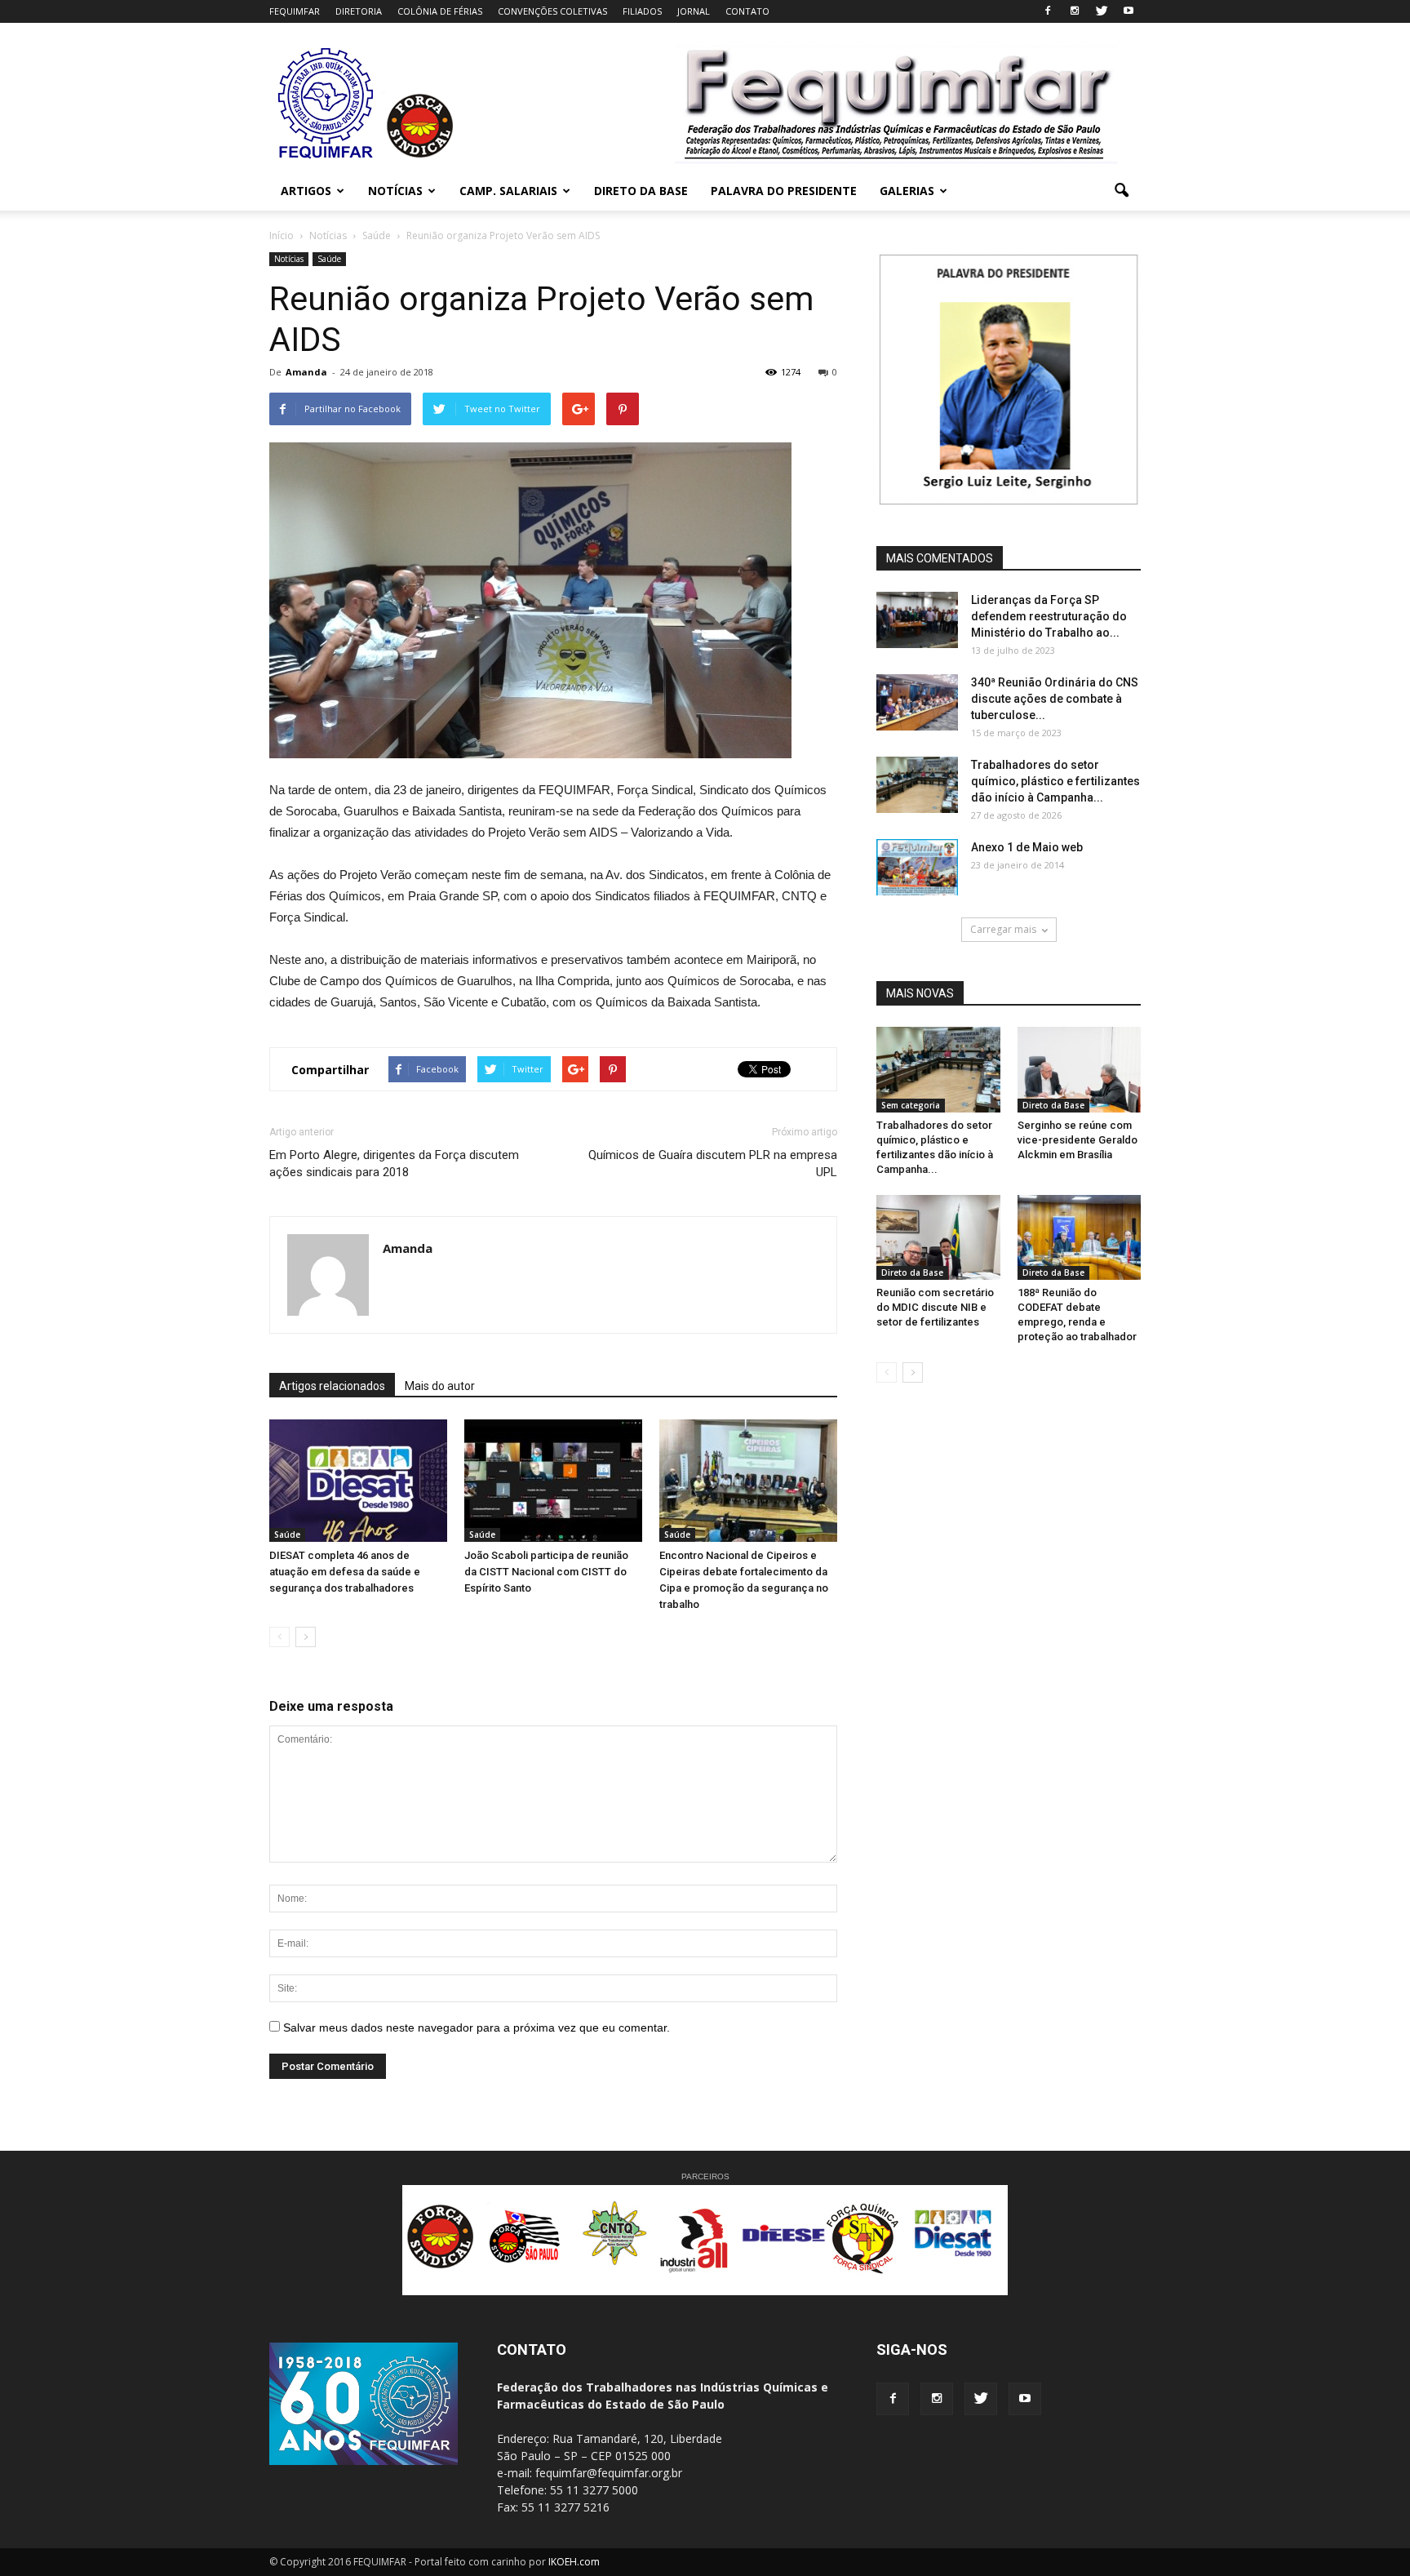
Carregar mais (1003, 929)
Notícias (289, 259)
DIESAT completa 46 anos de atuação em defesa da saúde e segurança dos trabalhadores (345, 1572)
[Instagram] (1075, 11)
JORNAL (694, 11)
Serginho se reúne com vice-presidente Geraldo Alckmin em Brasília (1077, 1140)
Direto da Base (1053, 1105)
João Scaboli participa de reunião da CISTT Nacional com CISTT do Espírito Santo (546, 1572)
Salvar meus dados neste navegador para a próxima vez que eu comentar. (477, 2027)
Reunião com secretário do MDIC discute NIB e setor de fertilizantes (935, 1307)
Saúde (329, 259)
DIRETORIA (359, 11)
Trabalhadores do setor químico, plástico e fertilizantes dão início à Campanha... (1055, 781)
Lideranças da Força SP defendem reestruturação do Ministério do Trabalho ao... (1049, 616)
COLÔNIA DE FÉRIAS (440, 11)
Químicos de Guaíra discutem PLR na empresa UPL (713, 1164)
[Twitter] (1102, 11)
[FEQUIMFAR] (328, 157)
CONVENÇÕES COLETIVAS (552, 11)
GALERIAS (907, 191)
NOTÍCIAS (395, 191)
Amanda (306, 372)
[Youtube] (1128, 11)
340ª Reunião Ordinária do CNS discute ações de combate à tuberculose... (1055, 699)
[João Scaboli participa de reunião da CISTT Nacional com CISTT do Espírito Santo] (553, 1481)
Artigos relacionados (332, 1386)
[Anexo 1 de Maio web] (917, 867)
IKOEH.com (574, 2562)
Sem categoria (911, 1105)
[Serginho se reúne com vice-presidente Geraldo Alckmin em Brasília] (1080, 1069)
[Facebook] (1048, 11)
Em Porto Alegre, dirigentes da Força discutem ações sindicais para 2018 (394, 1164)
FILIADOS (642, 11)
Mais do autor (440, 1386)
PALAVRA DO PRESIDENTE (784, 191)
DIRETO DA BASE (641, 191)
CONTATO (747, 11)
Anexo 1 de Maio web (1027, 847)
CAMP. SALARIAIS (508, 191)
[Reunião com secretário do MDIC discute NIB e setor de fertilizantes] (938, 1237)
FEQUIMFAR (295, 11)
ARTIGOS (306, 191)
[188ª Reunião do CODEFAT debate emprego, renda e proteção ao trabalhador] (1080, 1237)
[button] (1121, 191)
